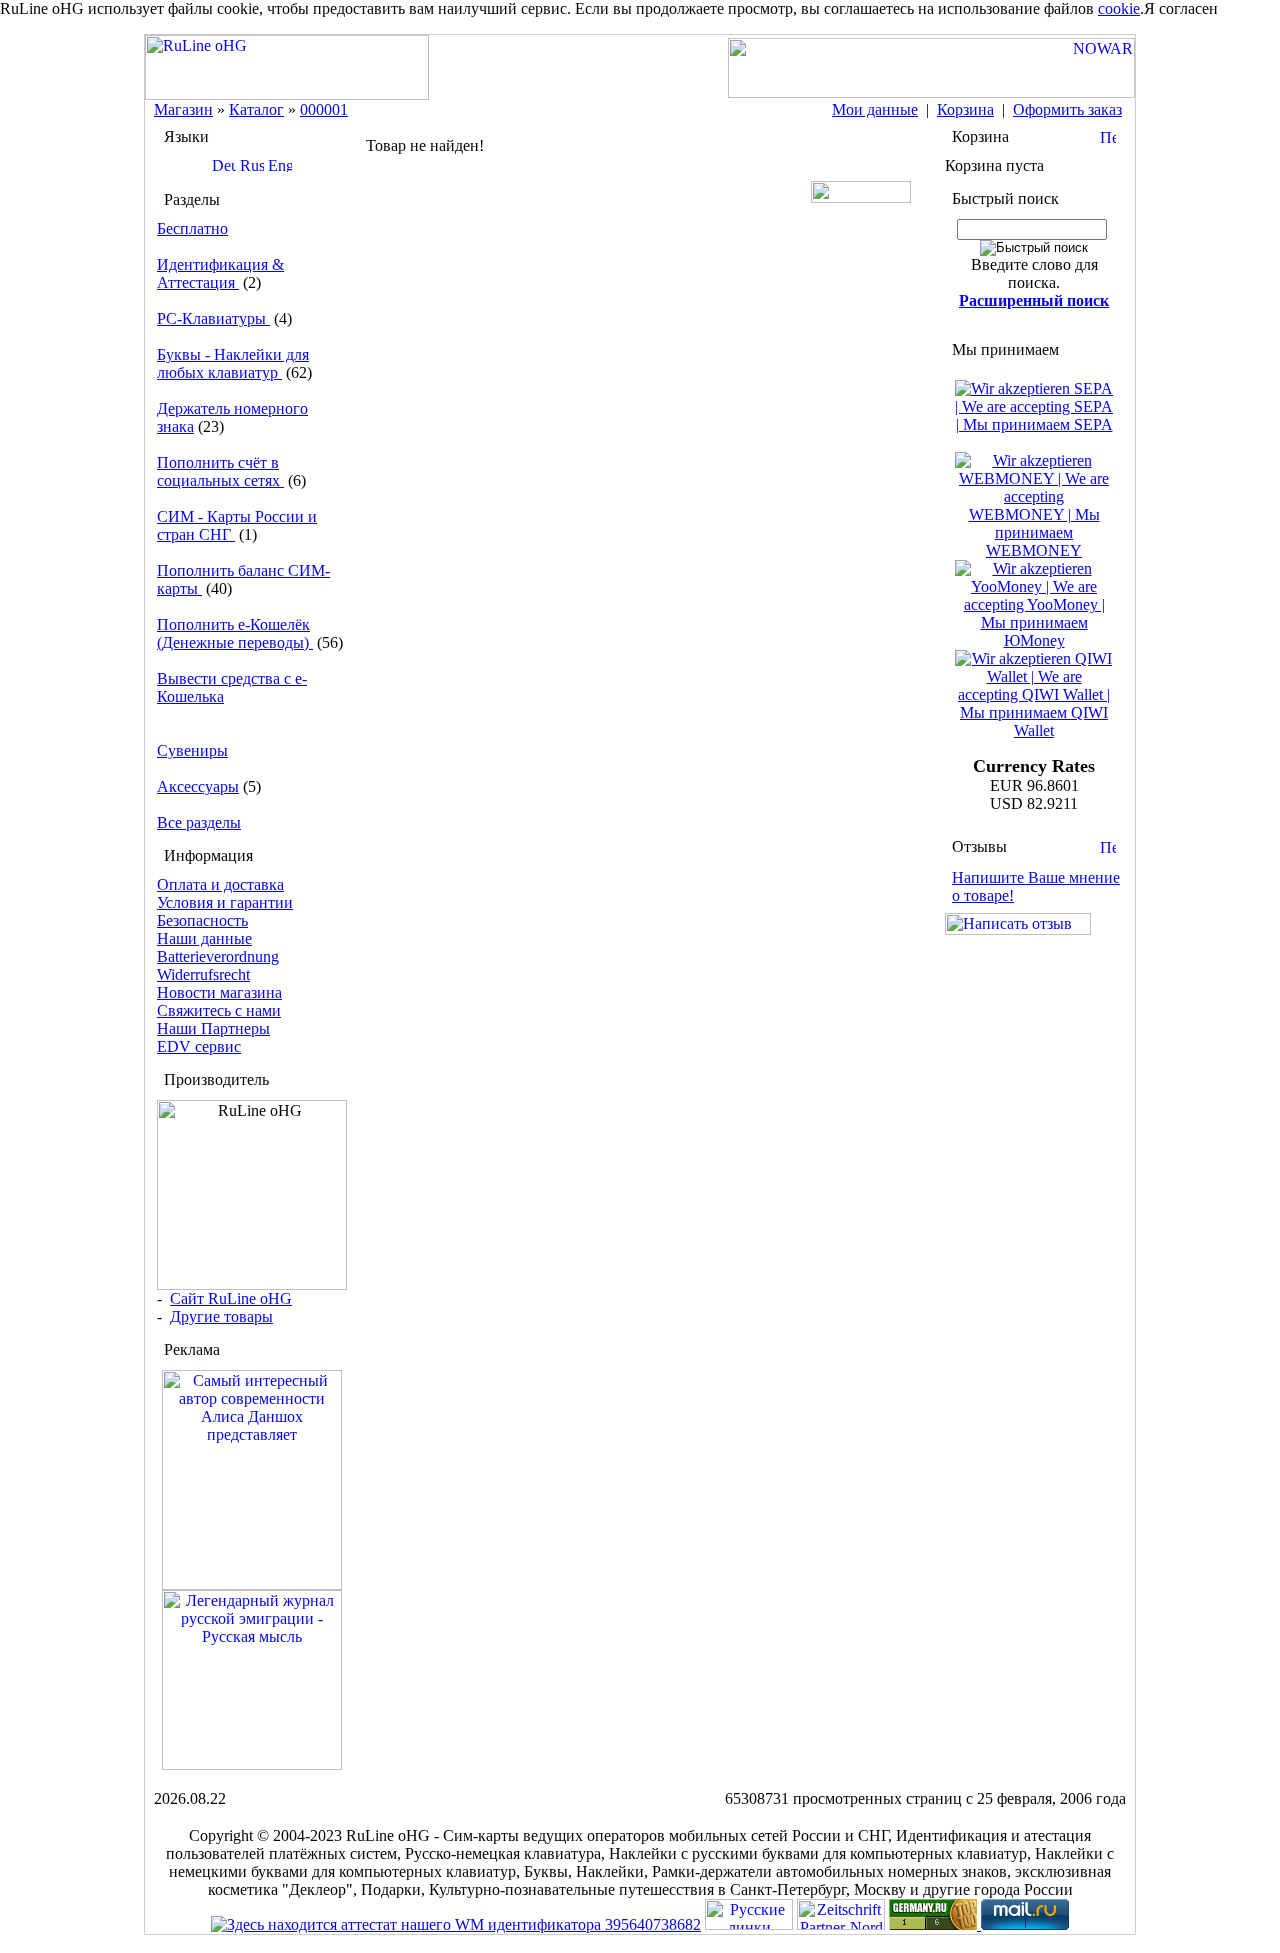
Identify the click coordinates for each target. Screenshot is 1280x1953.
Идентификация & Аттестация (220, 273)
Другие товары (221, 1316)
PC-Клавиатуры (213, 318)
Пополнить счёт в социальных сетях (220, 471)
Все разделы (199, 822)
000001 (324, 109)
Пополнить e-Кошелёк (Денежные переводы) (235, 633)
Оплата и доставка (220, 884)
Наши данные (204, 938)
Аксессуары (198, 786)
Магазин (183, 109)
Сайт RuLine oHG (231, 1298)
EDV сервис (199, 1046)
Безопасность (202, 920)
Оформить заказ (1067, 109)
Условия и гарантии (225, 902)
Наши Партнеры (213, 1028)
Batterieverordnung (218, 956)
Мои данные (875, 109)
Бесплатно (192, 228)
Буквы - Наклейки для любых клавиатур (233, 363)
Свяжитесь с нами (219, 1010)
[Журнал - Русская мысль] (252, 1764)
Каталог (256, 109)
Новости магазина (219, 992)
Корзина (965, 109)
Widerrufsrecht (203, 974)
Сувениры (192, 750)
